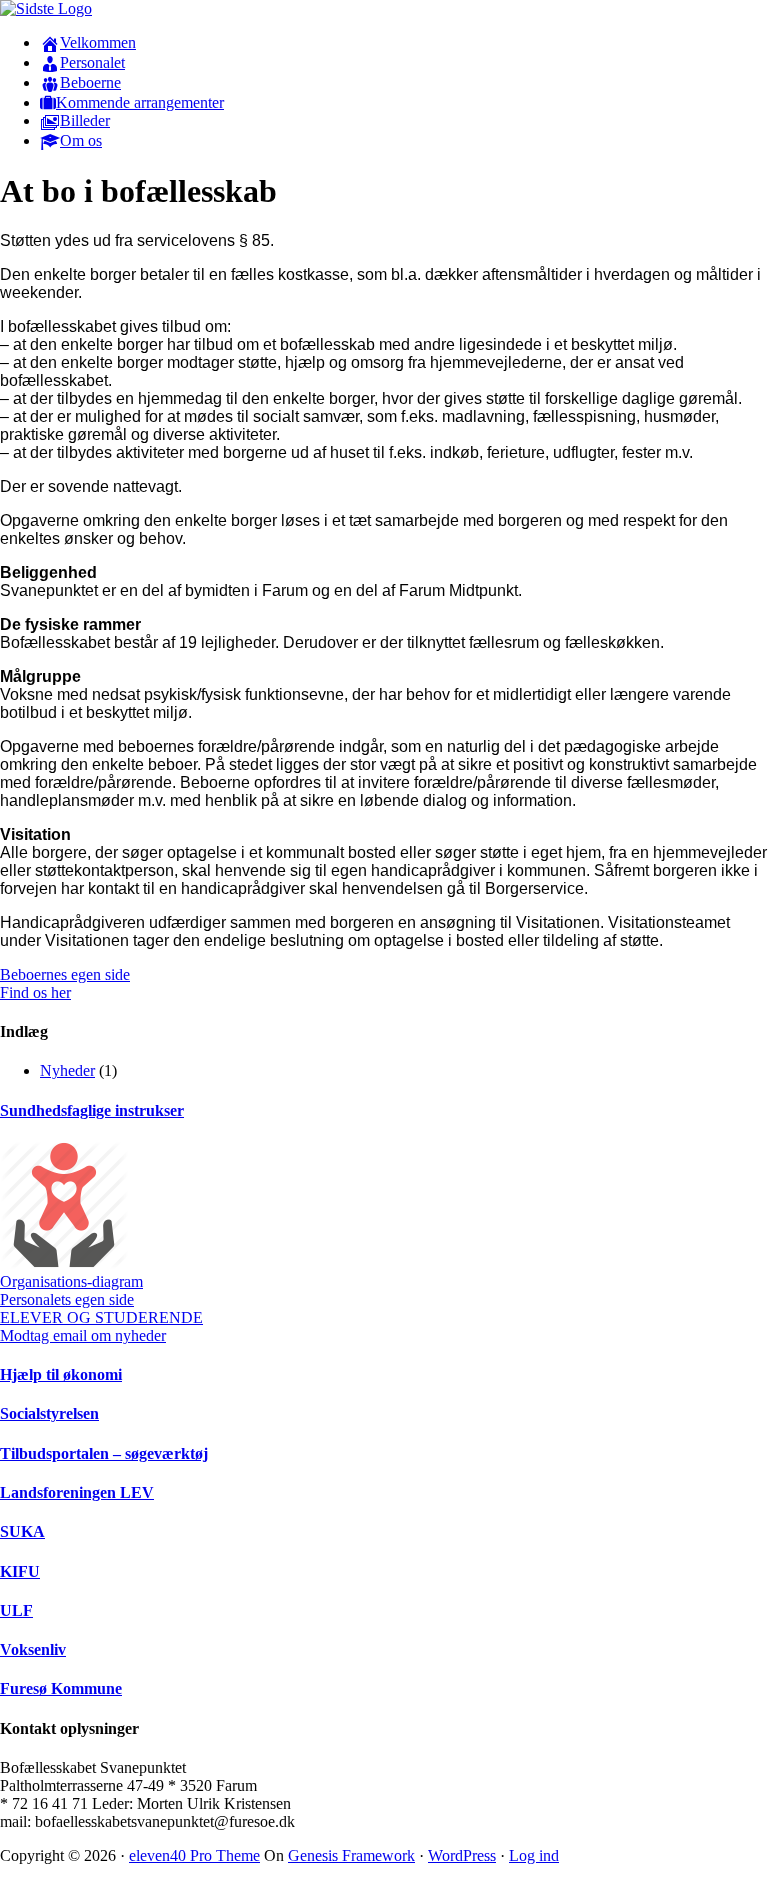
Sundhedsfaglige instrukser (92, 1110)
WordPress (462, 1855)
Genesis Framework (351, 1855)
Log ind (534, 1855)
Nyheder (67, 1070)
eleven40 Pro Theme (194, 1855)
